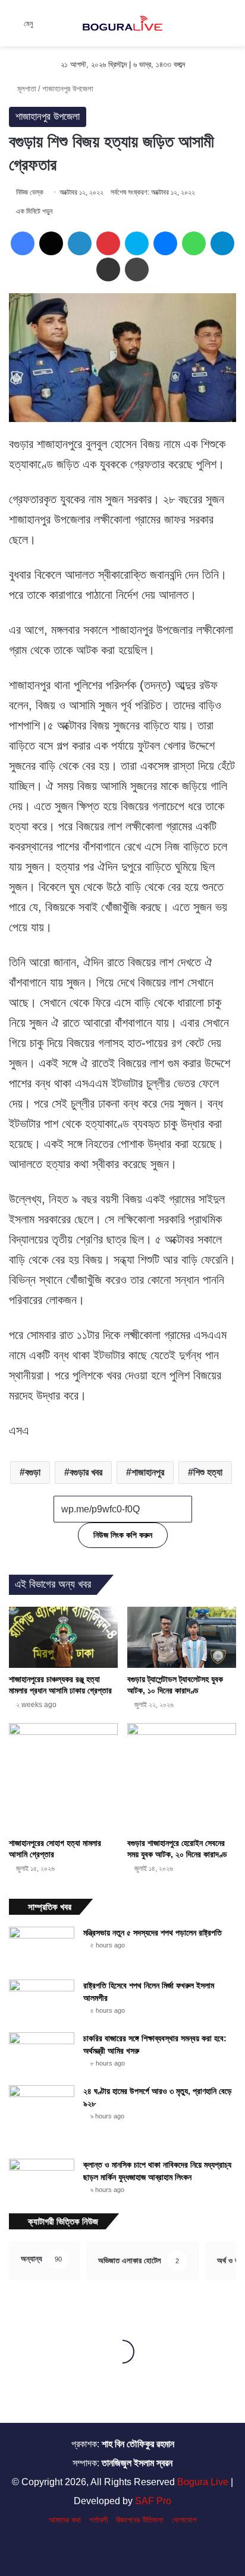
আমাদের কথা (65, 2520)
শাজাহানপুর (148, 1472)
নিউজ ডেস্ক (30, 192)
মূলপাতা (26, 89)
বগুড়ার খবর (86, 1472)
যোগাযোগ (184, 2520)
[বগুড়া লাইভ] (122, 23)
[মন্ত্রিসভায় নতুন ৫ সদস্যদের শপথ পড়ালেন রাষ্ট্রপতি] (42, 1949)
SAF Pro (153, 2501)
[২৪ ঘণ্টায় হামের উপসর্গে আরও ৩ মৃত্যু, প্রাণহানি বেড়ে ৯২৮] (42, 2118)
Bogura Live (203, 2482)
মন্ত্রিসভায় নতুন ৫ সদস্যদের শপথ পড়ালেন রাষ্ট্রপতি (153, 1933)
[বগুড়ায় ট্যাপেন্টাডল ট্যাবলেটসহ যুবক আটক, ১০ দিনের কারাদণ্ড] (182, 1637)
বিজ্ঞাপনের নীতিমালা (140, 2520)
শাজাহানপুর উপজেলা (68, 89)
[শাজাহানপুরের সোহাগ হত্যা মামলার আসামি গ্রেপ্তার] (63, 1777)
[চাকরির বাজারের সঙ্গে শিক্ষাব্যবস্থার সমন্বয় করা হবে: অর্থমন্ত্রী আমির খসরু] (42, 2055)
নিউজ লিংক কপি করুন (123, 1535)
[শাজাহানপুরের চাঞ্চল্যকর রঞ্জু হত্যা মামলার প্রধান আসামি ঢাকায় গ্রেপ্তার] (63, 1637)
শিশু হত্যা (208, 1472)
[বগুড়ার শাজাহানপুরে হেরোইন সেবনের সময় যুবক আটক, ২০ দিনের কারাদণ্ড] (182, 1777)
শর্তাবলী (98, 2520)
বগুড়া (33, 1472)
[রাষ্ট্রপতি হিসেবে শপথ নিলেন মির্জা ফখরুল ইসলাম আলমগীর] (42, 2002)
